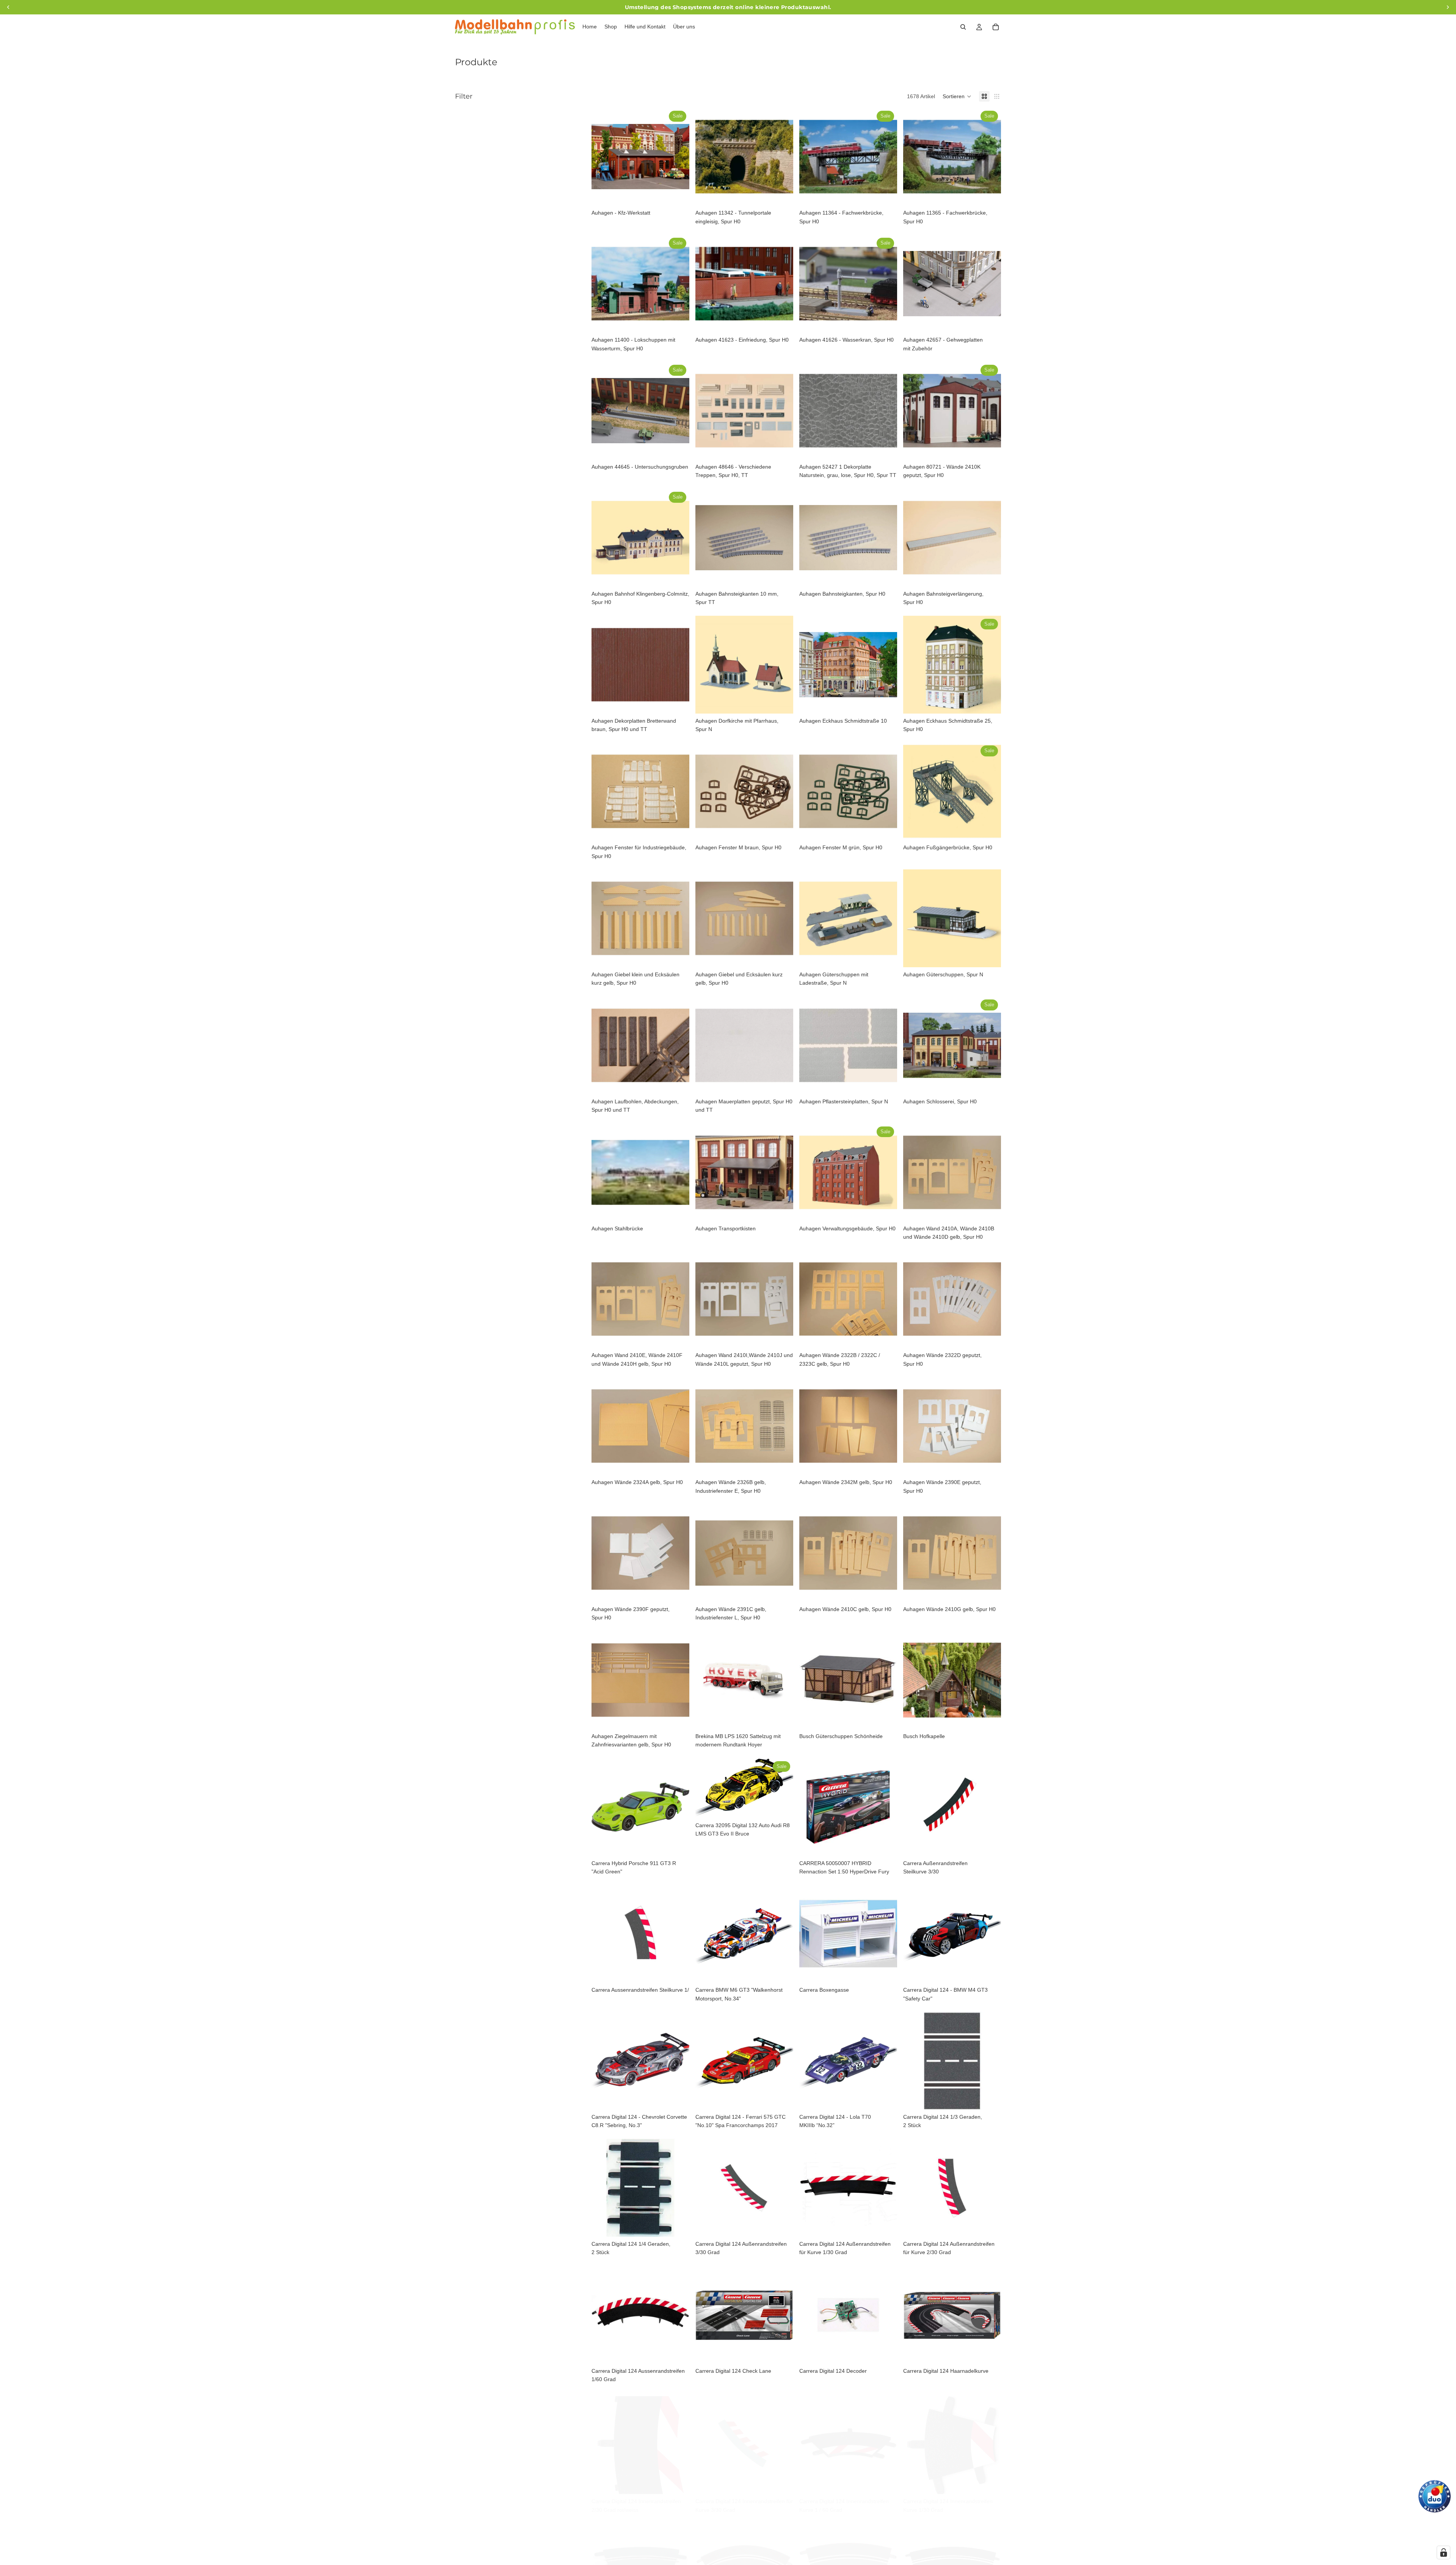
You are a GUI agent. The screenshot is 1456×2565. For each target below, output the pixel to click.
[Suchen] (963, 27)
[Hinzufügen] (678, 194)
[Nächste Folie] (678, 157)
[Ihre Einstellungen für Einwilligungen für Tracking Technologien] (1443, 2552)
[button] (957, 96)
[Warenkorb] (996, 27)
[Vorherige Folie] (603, 157)
